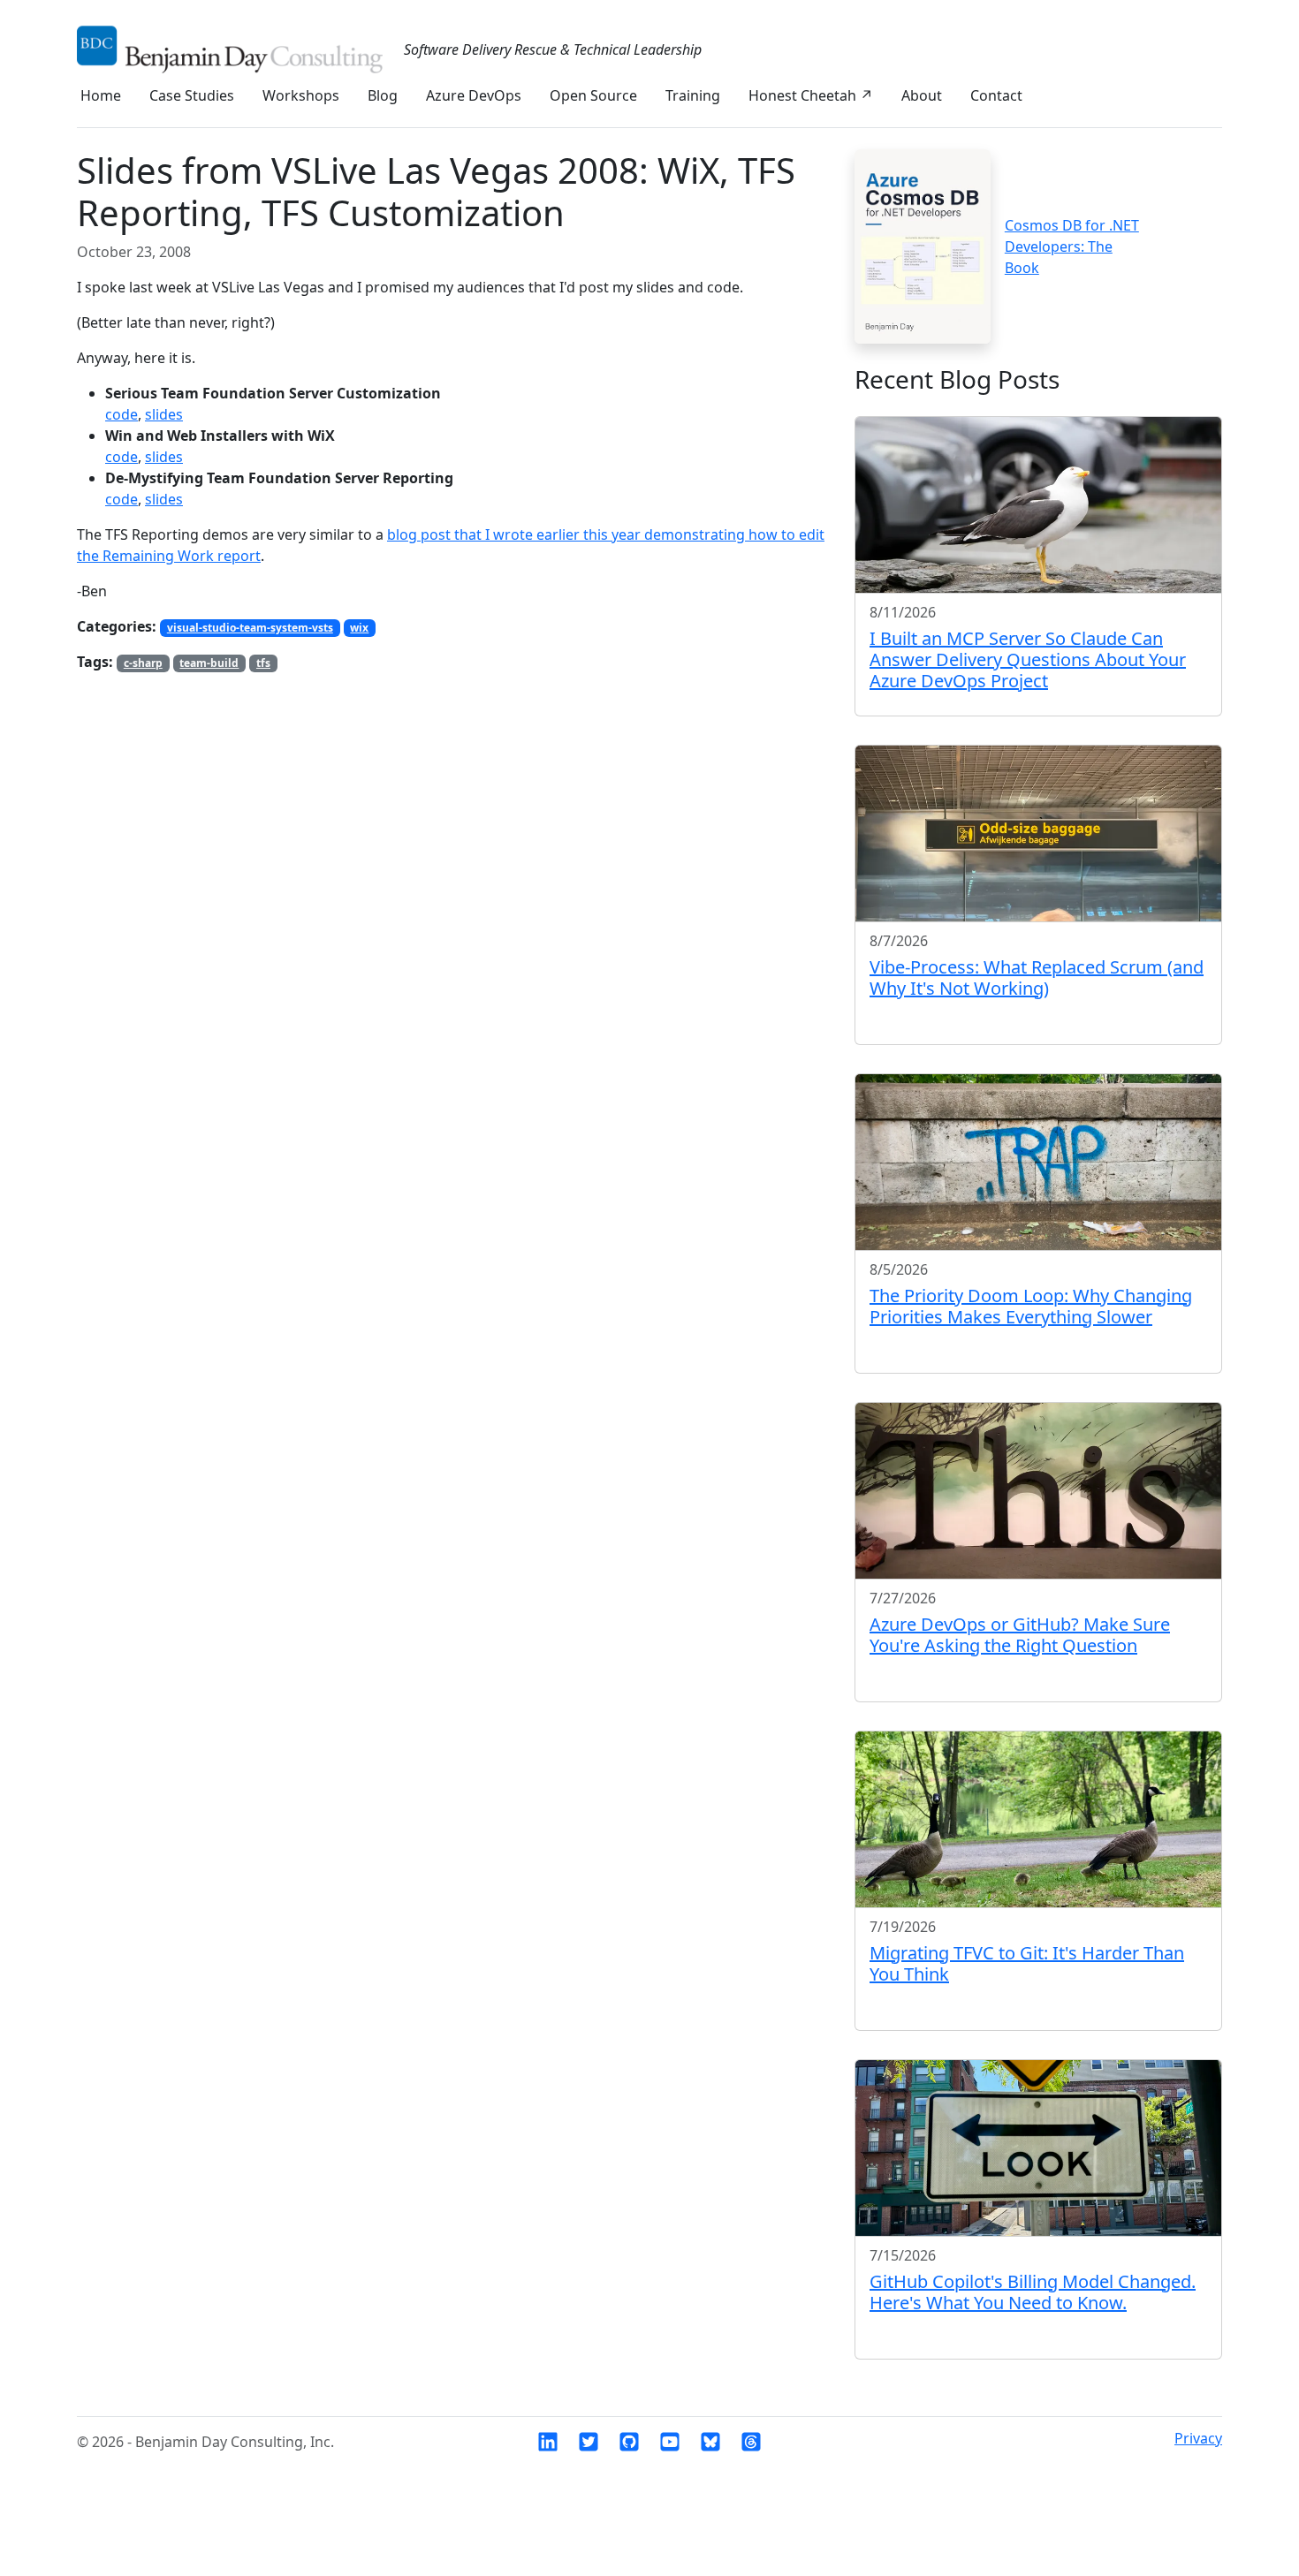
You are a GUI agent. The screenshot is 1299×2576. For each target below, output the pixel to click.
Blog (383, 95)
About (922, 95)
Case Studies (192, 95)
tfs (263, 663)
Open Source (593, 95)
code (122, 414)
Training (693, 95)
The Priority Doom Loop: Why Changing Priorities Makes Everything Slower (1031, 1306)
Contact (996, 95)
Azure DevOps (474, 95)
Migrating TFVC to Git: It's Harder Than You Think (1027, 1963)
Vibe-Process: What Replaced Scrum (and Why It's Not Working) (1037, 977)
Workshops (301, 95)
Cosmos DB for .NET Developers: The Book (1072, 246)
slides (164, 414)
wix (359, 628)
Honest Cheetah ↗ (811, 95)
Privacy (1198, 2438)
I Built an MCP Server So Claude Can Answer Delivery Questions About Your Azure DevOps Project (1028, 659)
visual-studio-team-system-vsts (250, 628)
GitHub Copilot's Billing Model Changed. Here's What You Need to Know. (1033, 2292)
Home (101, 95)
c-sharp (143, 663)
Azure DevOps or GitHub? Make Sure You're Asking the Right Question (1020, 1635)
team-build (209, 663)
